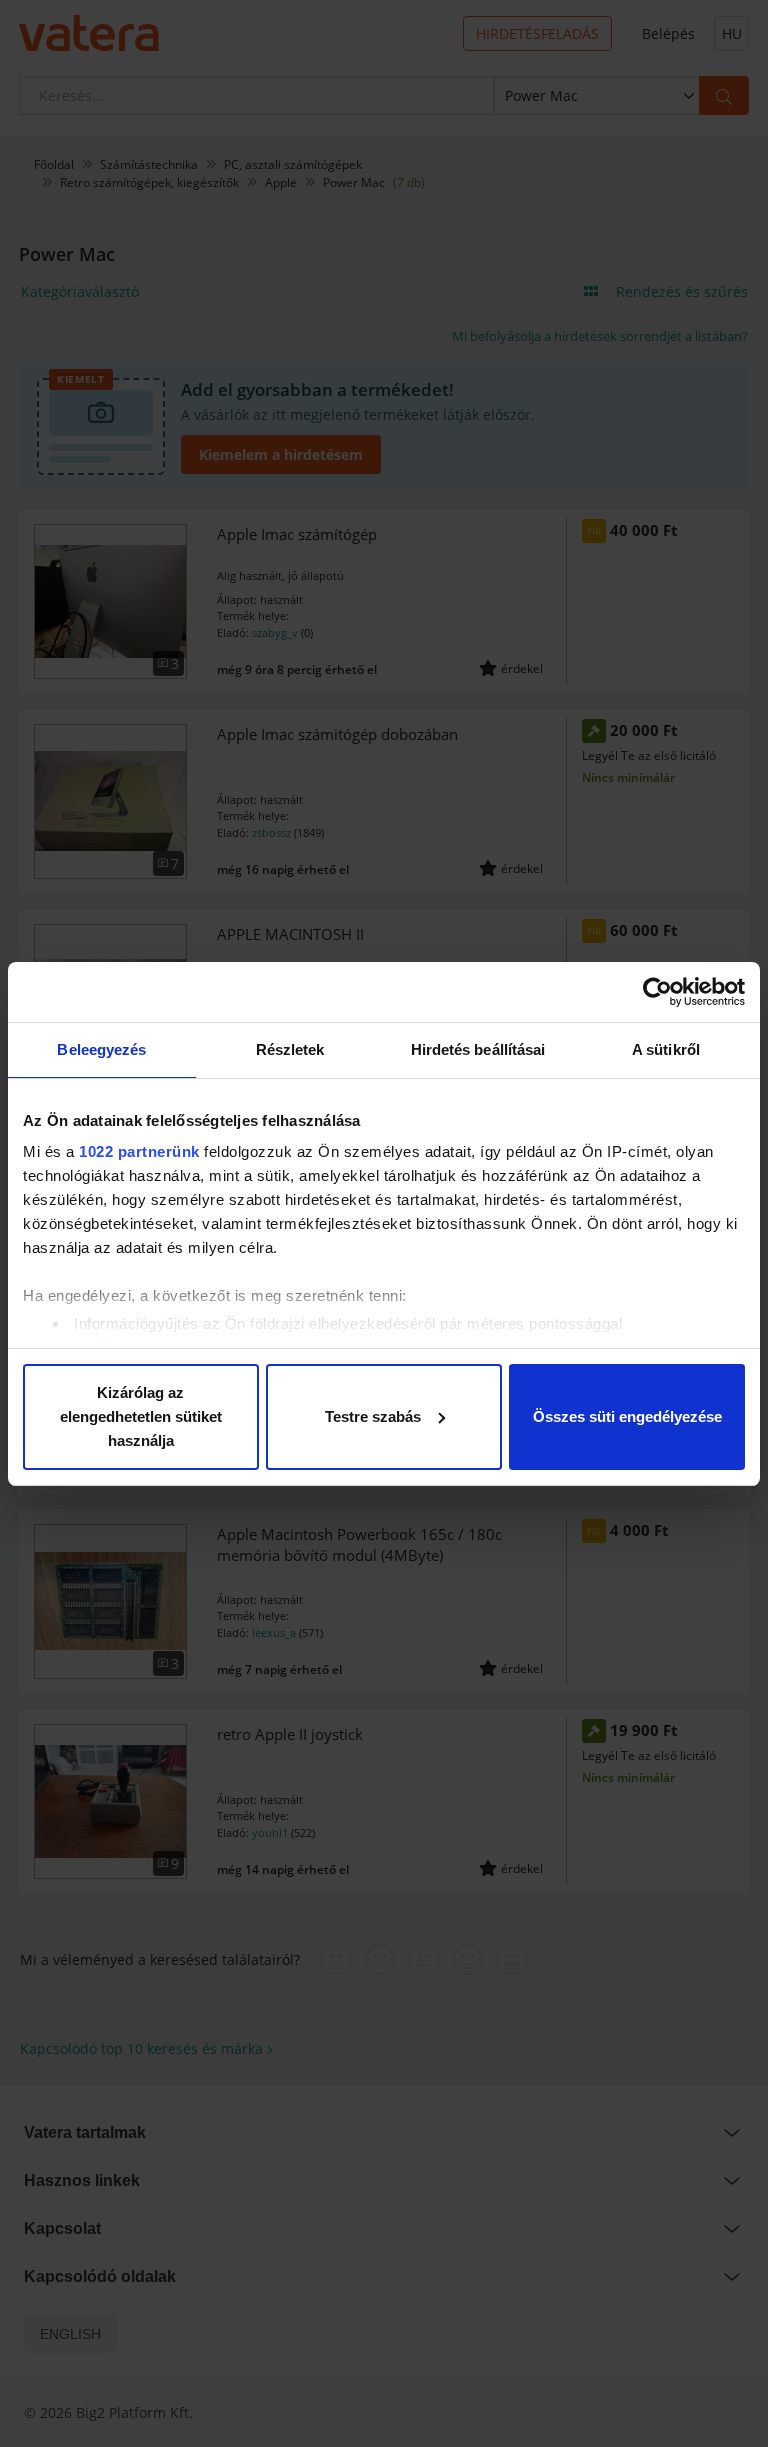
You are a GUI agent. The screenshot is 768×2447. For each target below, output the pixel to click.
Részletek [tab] (290, 1049)
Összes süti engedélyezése (627, 1416)
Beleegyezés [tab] (101, 1049)
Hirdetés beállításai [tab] (478, 1049)
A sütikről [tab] (666, 1049)
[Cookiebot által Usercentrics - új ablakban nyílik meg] (657, 992)
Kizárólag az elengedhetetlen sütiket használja (141, 1416)
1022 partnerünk (139, 1151)
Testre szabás (373, 1416)
